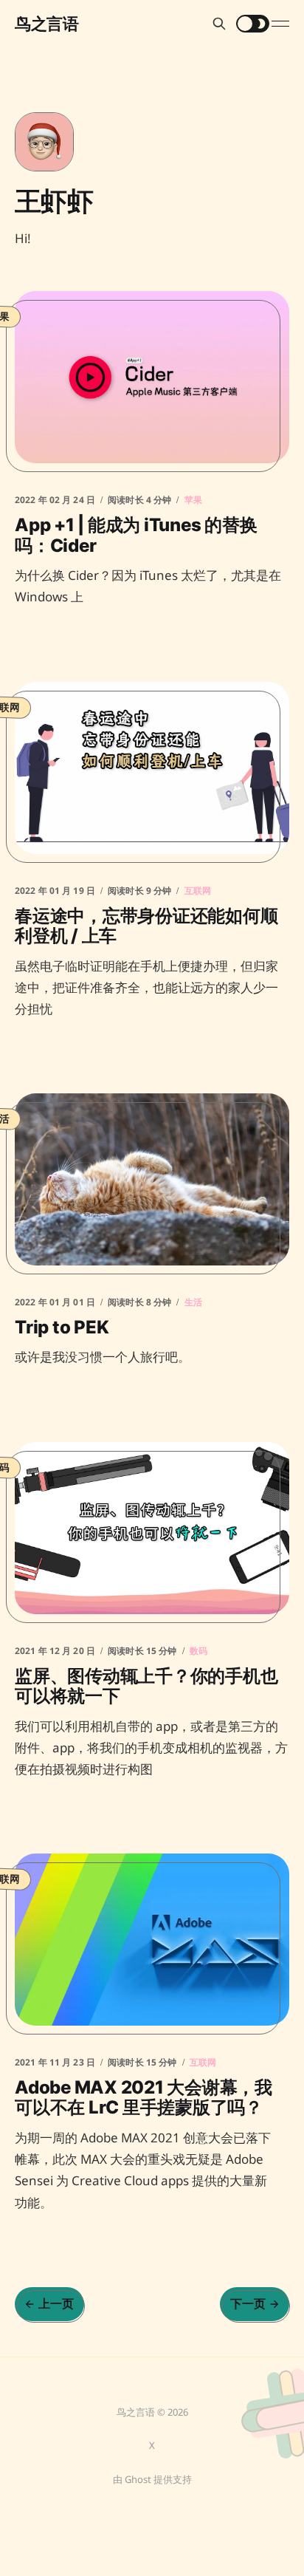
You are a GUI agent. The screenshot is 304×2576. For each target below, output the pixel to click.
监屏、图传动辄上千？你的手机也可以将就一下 (146, 1685)
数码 (198, 1650)
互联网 (198, 890)
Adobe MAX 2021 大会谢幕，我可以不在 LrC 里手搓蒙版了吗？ (144, 2098)
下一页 (248, 2303)
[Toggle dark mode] (253, 24)
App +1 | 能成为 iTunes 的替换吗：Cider (136, 535)
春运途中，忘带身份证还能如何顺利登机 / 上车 (146, 925)
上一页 (56, 2303)
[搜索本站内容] (219, 24)
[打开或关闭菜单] (280, 24)
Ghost (138, 2479)
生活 (193, 1302)
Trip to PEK (62, 1327)
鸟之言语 (46, 24)
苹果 (193, 500)
